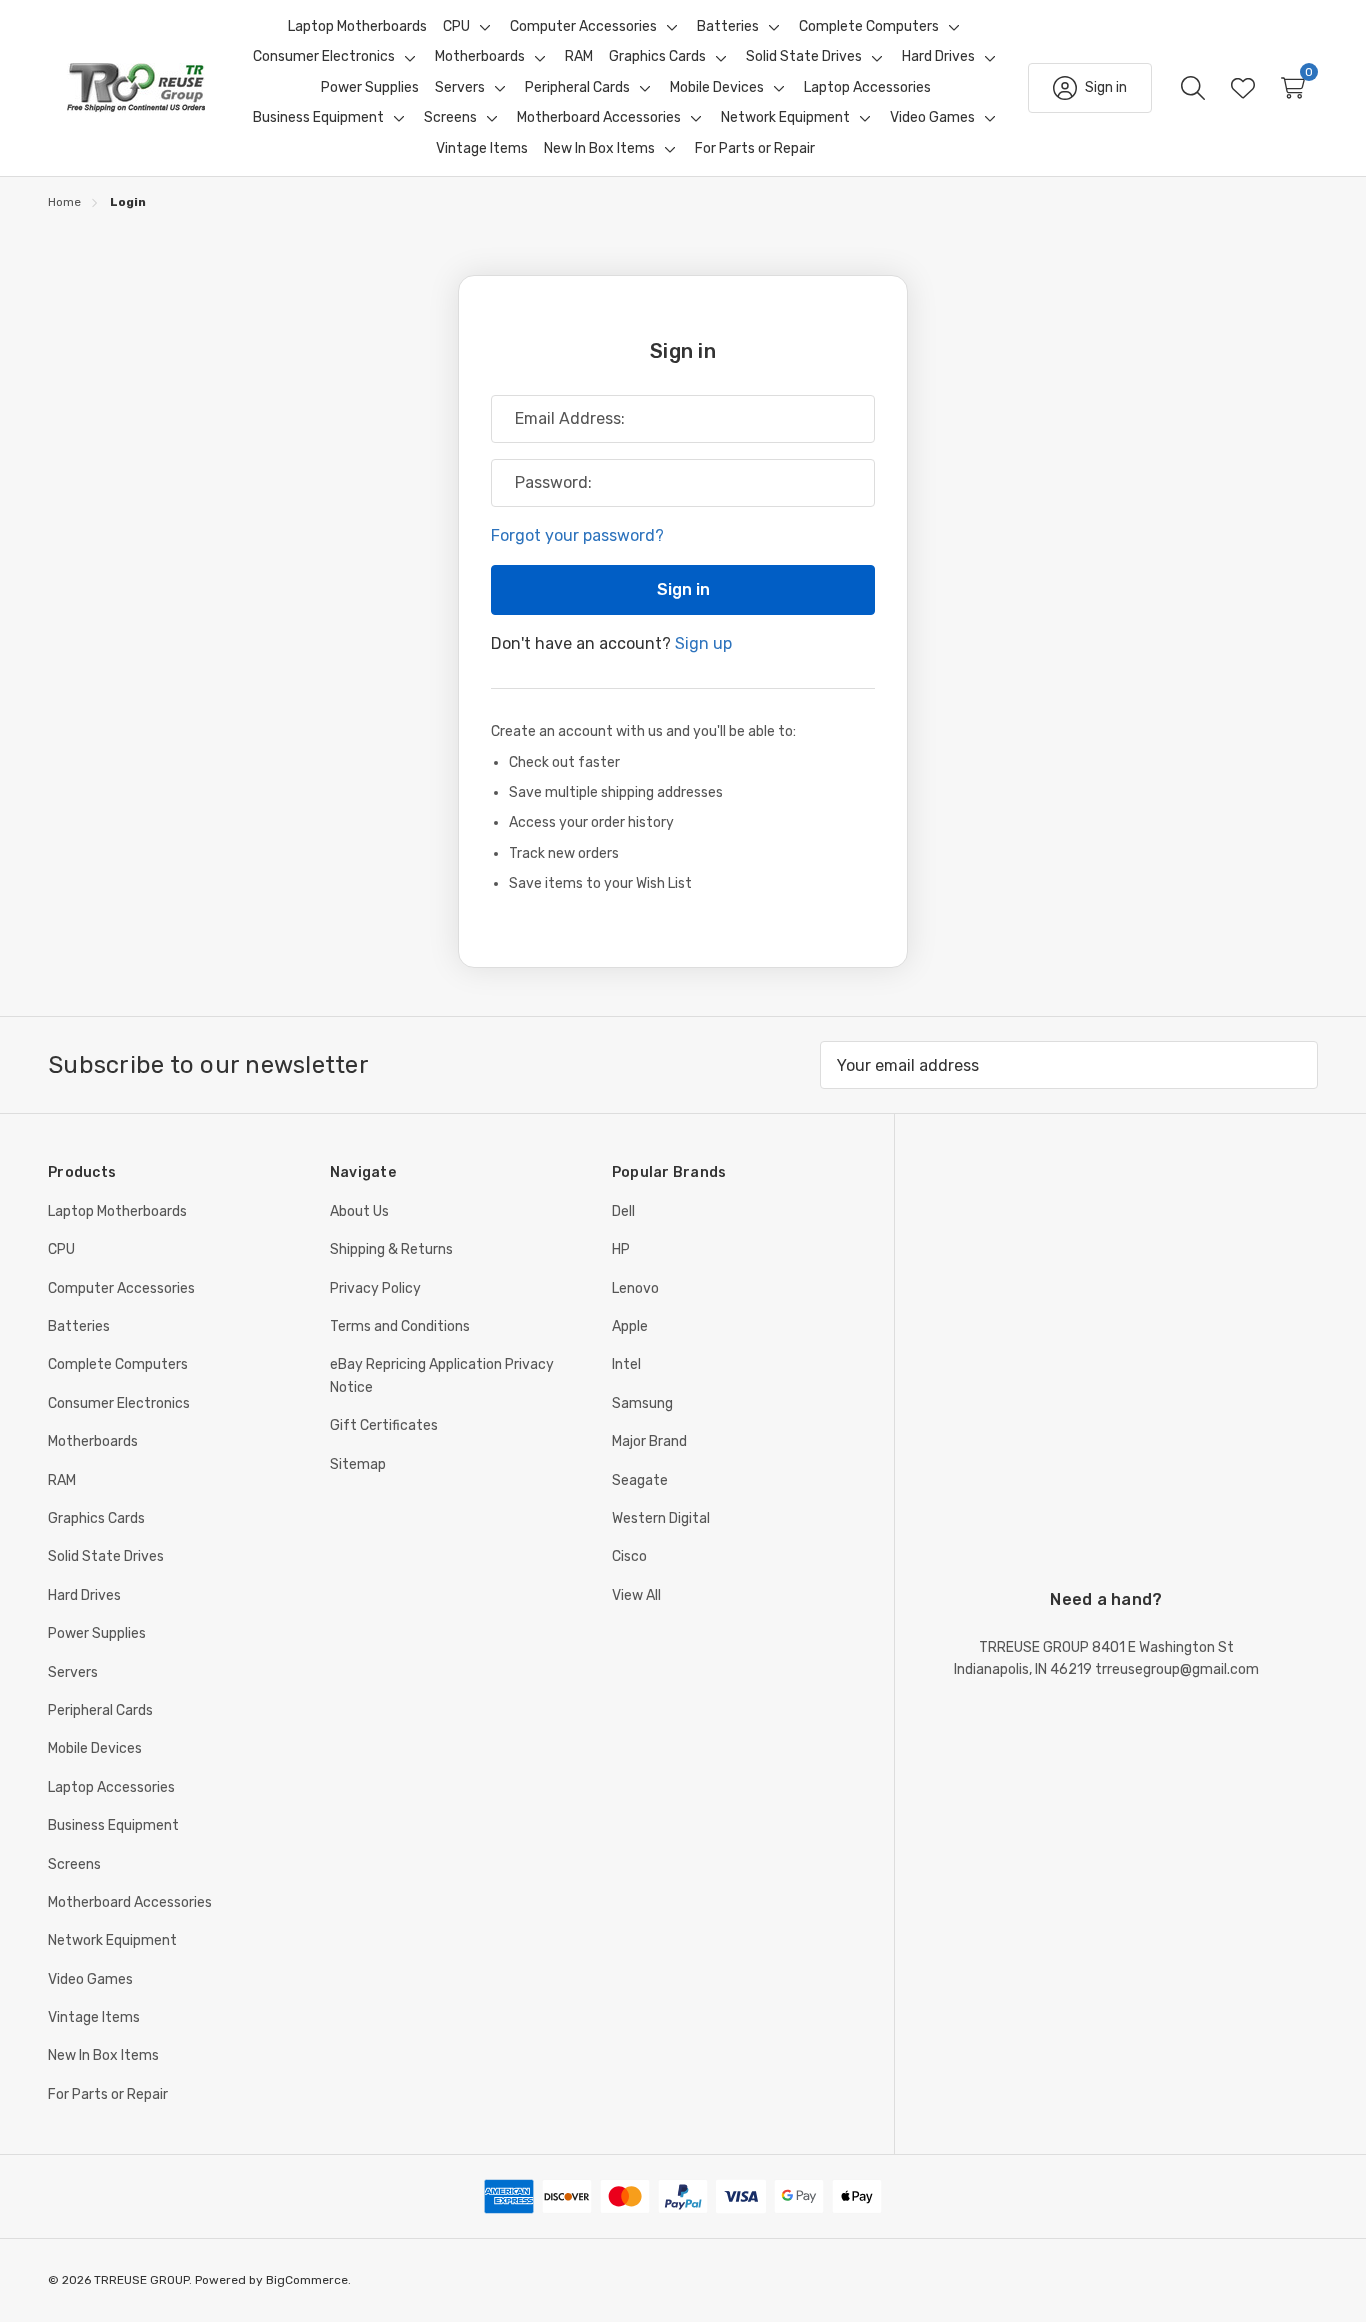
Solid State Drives (106, 1556)
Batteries (79, 1326)
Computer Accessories (121, 1288)
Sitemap (358, 1464)
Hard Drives (84, 1595)
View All (636, 1595)
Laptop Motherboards (117, 1211)
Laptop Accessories (111, 1787)
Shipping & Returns (391, 1249)
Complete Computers (118, 1364)
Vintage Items (94, 2017)
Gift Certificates (384, 1425)
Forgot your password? (577, 535)
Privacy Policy (375, 1288)
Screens (74, 1864)
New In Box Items (103, 2055)
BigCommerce (307, 2280)
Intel (626, 1364)
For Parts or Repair (108, 2094)
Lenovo (635, 1288)
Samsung (642, 1403)
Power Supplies (97, 1633)
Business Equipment (113, 1825)
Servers (73, 1672)
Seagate (640, 1480)
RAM (62, 1480)
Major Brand (649, 1441)
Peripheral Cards (100, 1710)
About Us (359, 1211)
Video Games (90, 1979)
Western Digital (661, 1518)
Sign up (703, 643)
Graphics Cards (96, 1518)
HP (621, 1249)
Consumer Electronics (119, 1403)
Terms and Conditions (400, 1326)
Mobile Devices (95, 1748)
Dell (623, 1211)
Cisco (629, 1556)
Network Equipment (112, 1940)
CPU (61, 1249)
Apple (630, 1326)
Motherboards (93, 1441)
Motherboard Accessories (130, 1902)
